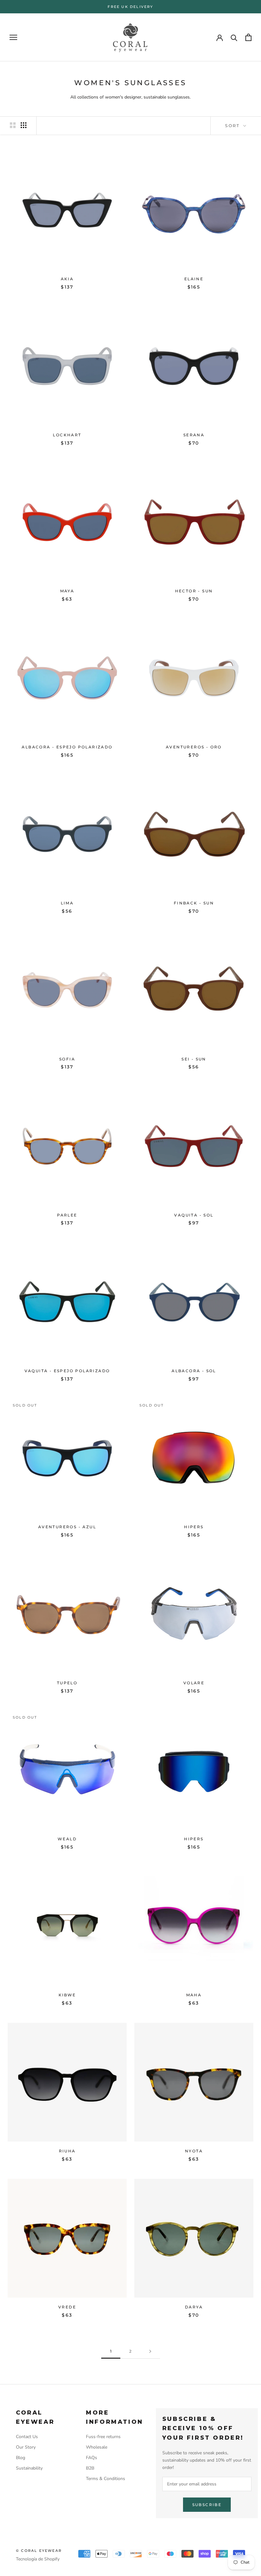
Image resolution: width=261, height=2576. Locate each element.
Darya (194, 2307)
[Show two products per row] (13, 125)
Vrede (67, 2307)
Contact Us (27, 2437)
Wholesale (97, 2447)
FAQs (92, 2458)
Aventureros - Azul (67, 1527)
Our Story (26, 2447)
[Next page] (150, 2351)
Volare (194, 1683)
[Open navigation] (13, 37)
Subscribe (207, 2505)
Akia (67, 279)
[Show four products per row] (24, 125)
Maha (194, 1995)
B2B (90, 2468)
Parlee (67, 1215)
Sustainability (29, 2468)
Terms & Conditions (106, 2479)
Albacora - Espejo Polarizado (67, 747)
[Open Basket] (248, 37)
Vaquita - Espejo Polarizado (67, 1371)
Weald (67, 1839)
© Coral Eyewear (39, 2551)
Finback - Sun (194, 903)
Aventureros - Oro (194, 747)
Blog (21, 2458)
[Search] (234, 37)
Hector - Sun (194, 591)
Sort (233, 126)
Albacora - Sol (194, 1371)
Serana (194, 435)
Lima (67, 903)
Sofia (67, 1059)
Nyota (194, 2151)
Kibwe (67, 1995)
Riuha (67, 2151)
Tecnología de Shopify (38, 2559)
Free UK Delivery (130, 7)
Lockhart (67, 435)
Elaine (194, 279)
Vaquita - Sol (194, 1215)
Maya (67, 591)
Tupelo (67, 1683)
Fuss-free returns (103, 2437)
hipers (194, 1527)
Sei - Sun (194, 1059)
